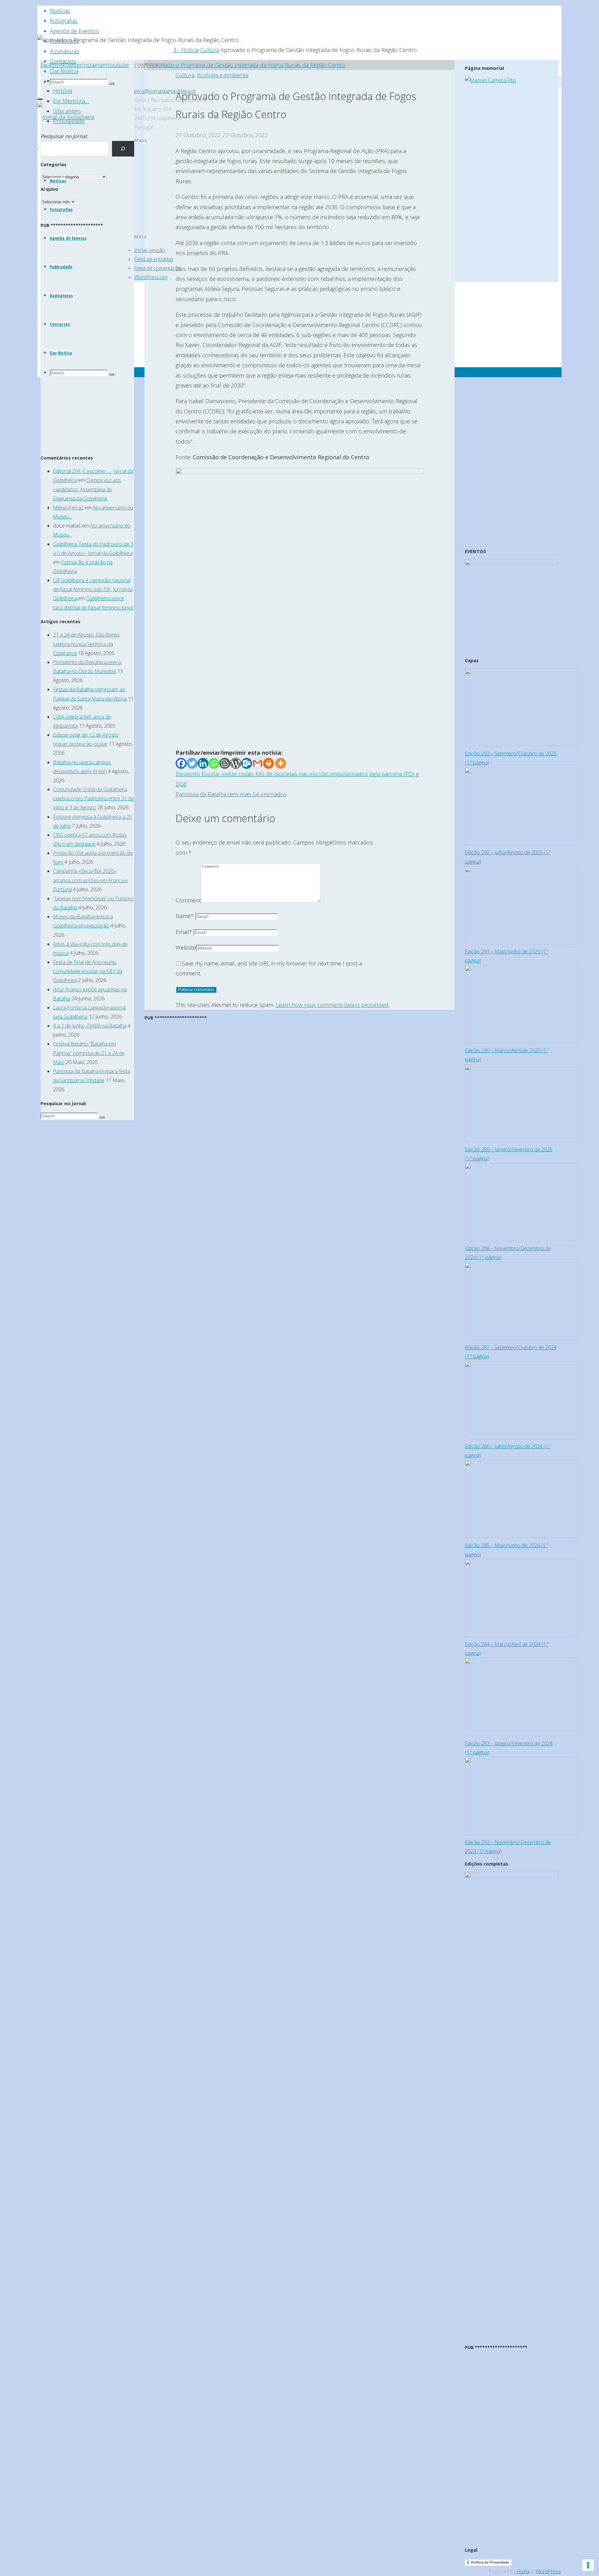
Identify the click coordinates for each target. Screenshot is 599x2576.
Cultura (210, 50)
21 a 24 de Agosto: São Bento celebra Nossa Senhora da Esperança (86, 644)
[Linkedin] (203, 763)
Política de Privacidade (490, 2562)
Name (185, 916)
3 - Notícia (186, 50)
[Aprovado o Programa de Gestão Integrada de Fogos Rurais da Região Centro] (245, 65)
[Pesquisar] (123, 149)
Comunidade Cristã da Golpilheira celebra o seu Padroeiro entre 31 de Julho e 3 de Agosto (93, 798)
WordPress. (549, 2571)
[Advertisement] (300, 703)
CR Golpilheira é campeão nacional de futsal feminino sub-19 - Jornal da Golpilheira (93, 589)
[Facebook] (181, 763)
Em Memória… (71, 101)
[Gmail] (258, 763)
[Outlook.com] (247, 763)
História (63, 91)
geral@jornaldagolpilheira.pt (165, 91)
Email (184, 932)
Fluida (522, 2571)
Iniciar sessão (150, 250)
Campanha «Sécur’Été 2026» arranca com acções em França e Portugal (90, 880)
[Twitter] (192, 763)
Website (186, 947)
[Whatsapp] (214, 763)
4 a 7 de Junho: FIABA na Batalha (90, 1026)
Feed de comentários (158, 268)
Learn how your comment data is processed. (333, 1005)
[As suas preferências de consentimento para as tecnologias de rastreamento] (588, 2565)
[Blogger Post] (225, 763)
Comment (188, 900)
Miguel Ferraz (68, 508)
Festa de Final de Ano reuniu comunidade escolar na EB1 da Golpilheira (88, 971)
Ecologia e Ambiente (223, 75)
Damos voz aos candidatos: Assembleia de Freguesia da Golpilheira (87, 489)
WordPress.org (151, 277)
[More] (281, 763)
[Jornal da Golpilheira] (66, 117)
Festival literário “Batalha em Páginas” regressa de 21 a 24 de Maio (89, 1053)
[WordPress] (236, 763)
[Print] (268, 763)
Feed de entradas (154, 259)
